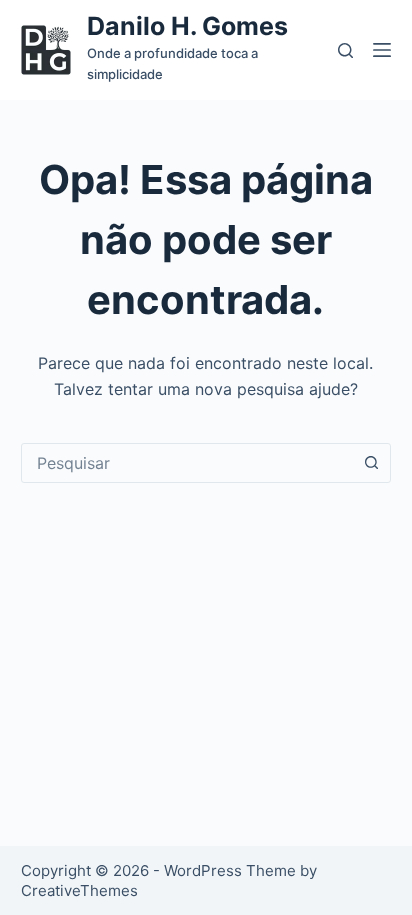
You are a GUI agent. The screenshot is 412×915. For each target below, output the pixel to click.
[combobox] (187, 463)
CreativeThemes (79, 890)
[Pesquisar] (345, 50)
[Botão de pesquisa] (371, 463)
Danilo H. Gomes (187, 26)
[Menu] (382, 50)
